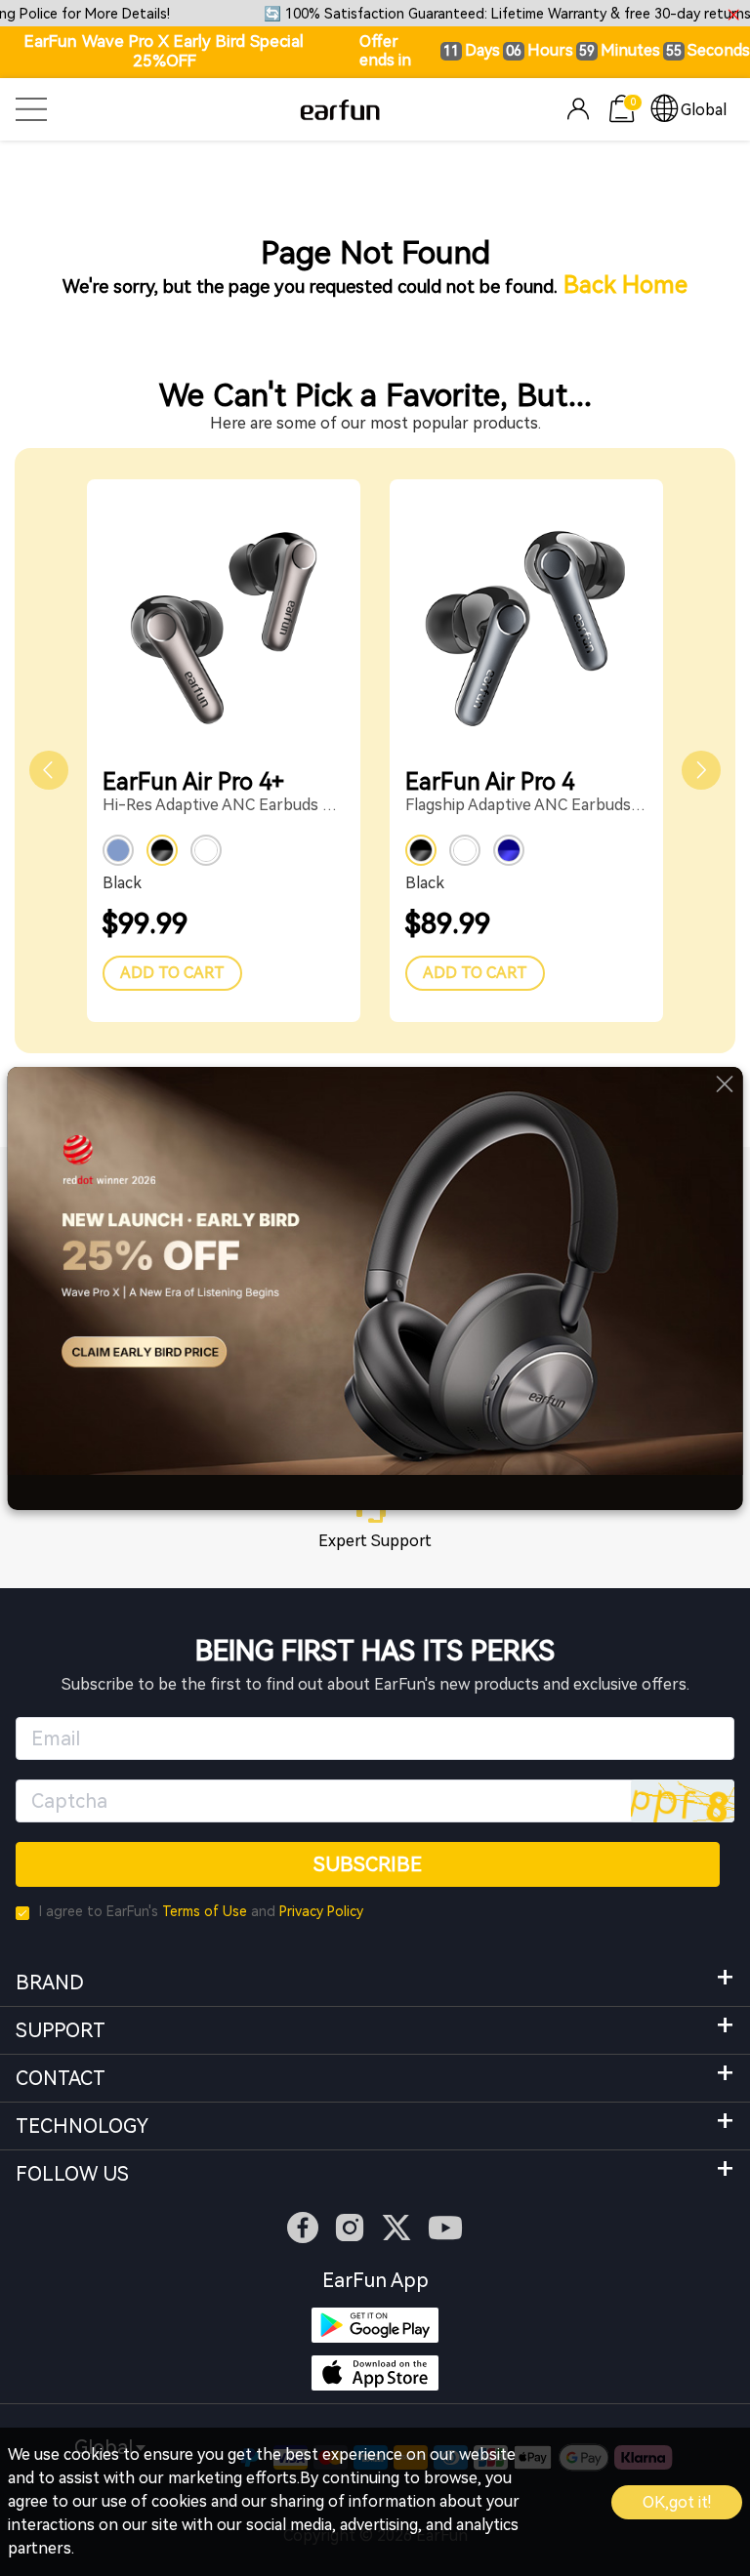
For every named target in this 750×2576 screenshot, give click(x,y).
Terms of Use (205, 1911)
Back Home (625, 285)
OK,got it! (677, 2502)
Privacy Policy (321, 1911)
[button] (49, 770)
